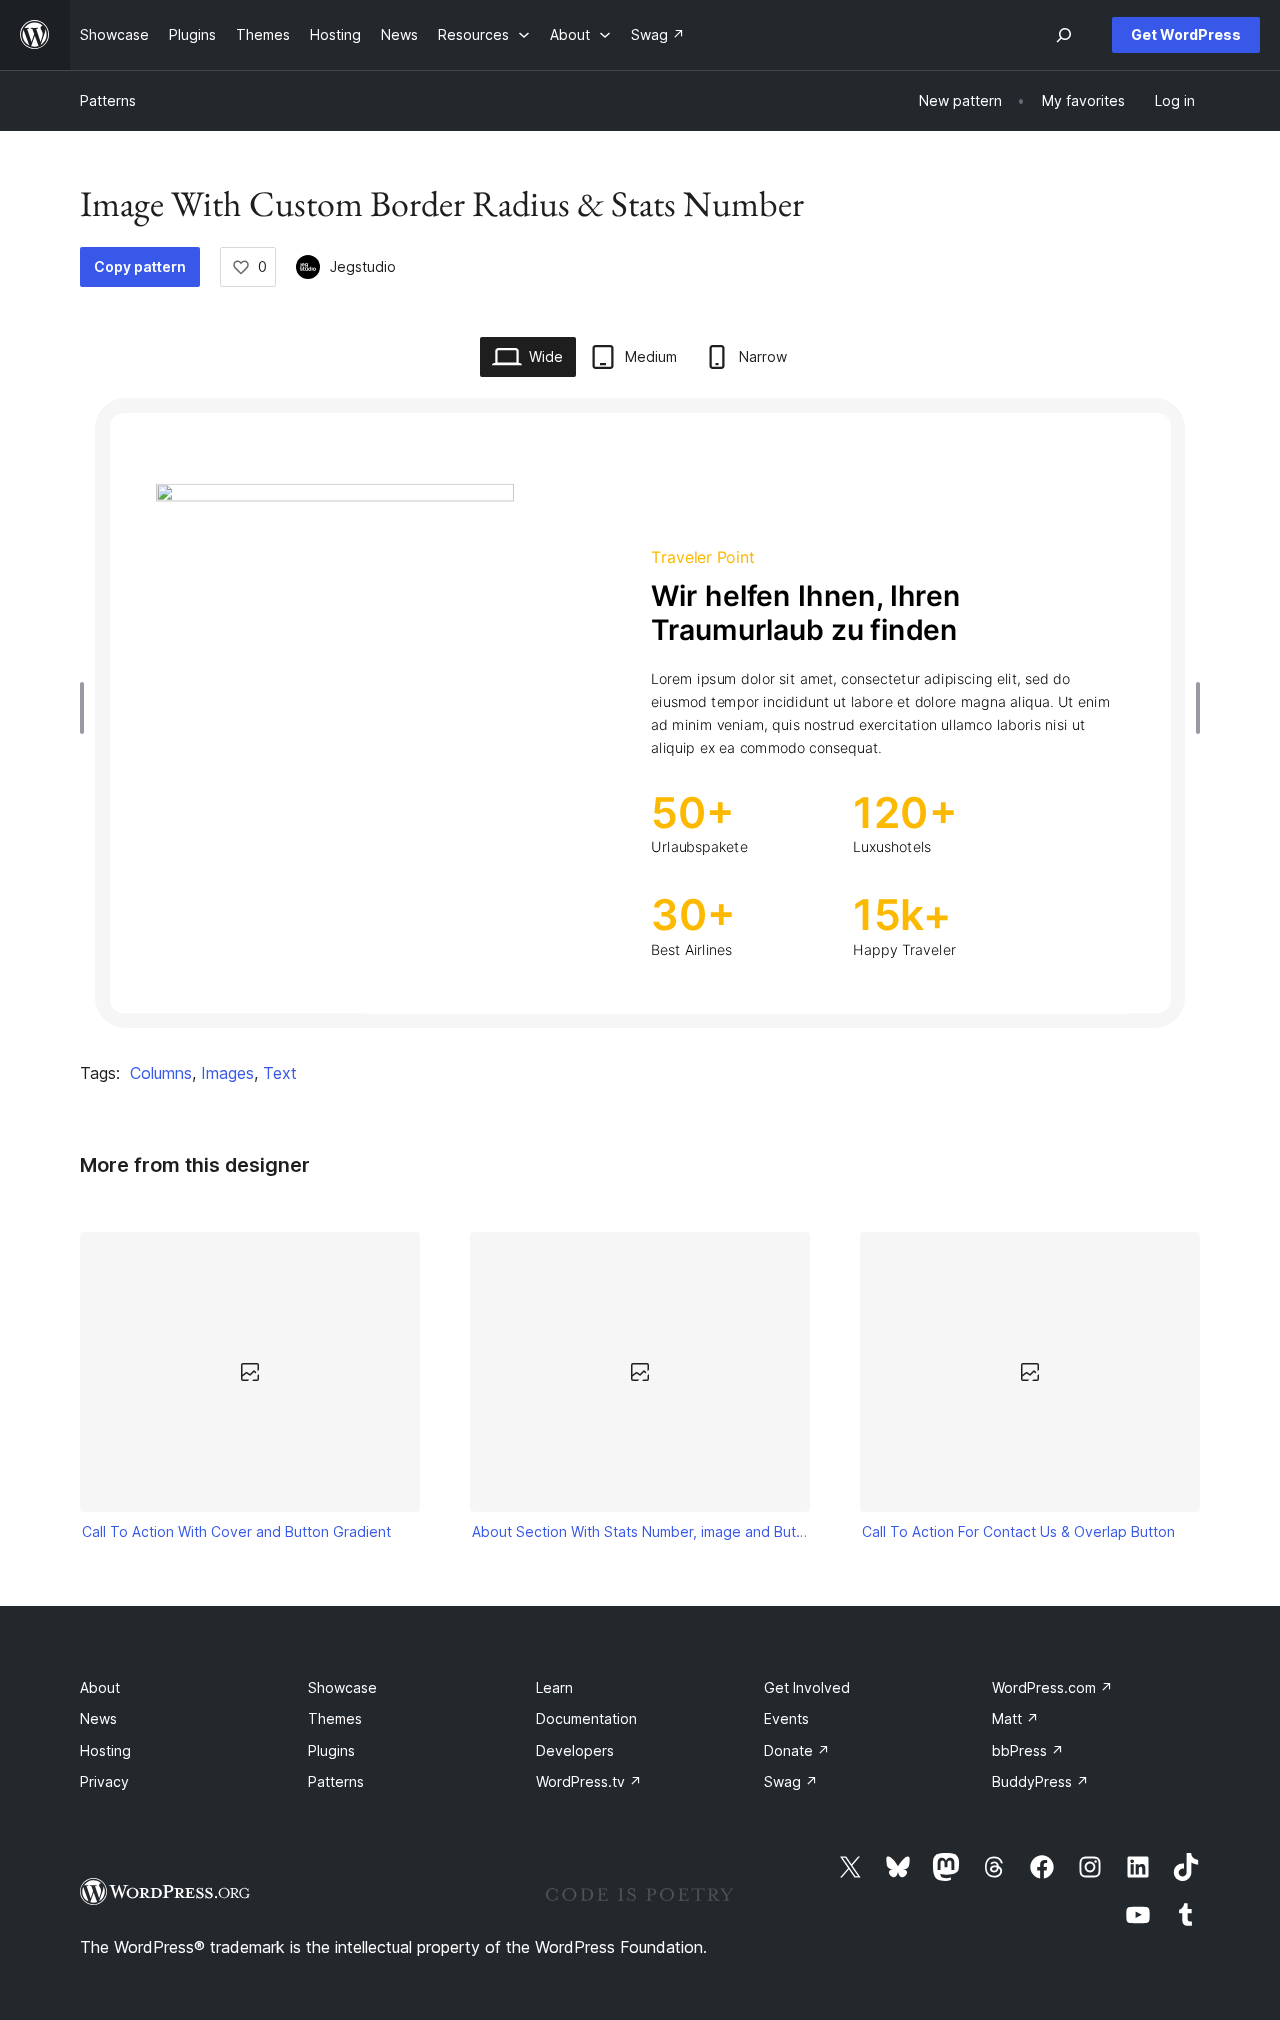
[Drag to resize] (87, 708)
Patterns (108, 100)
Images (227, 1073)
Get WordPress (1186, 34)
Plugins (331, 1750)
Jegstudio (363, 266)
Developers (575, 1750)
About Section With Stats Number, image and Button (640, 1531)
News (98, 1718)
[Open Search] (1064, 35)
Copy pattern (140, 266)
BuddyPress (1040, 1781)
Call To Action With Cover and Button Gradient (236, 1531)
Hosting (105, 1750)
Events (786, 1718)
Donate (797, 1750)
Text (280, 1073)
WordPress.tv (589, 1781)
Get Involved (807, 1687)
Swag (791, 1781)
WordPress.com (1052, 1687)
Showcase (342, 1687)
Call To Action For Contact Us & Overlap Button (1018, 1531)
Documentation (586, 1718)
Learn (554, 1687)
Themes (335, 1718)
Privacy (104, 1781)
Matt (1015, 1718)
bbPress (1028, 1750)
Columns (161, 1073)
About (100, 1687)
